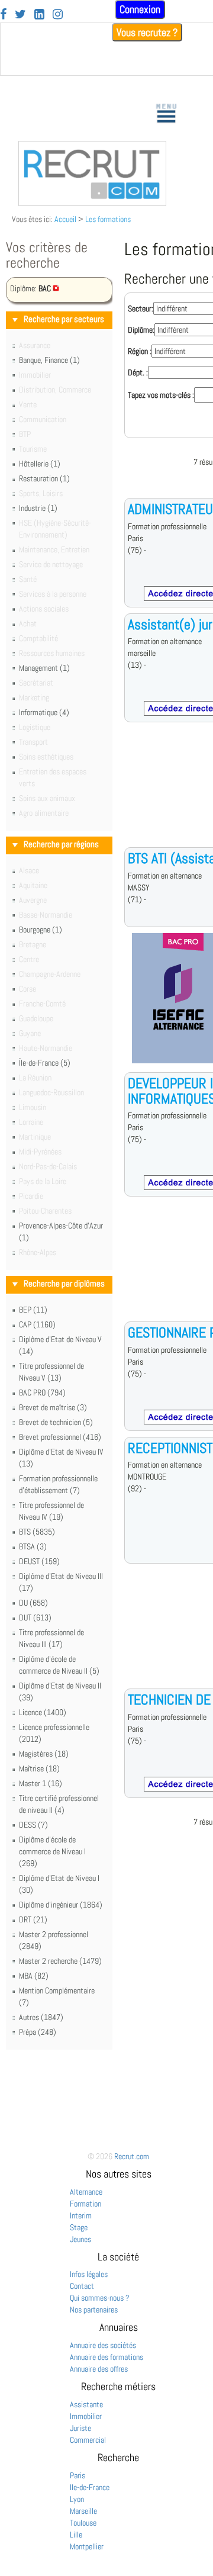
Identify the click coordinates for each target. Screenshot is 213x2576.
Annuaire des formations (106, 2357)
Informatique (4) (44, 712)
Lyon (77, 2499)
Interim (81, 2215)
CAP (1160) (37, 1324)
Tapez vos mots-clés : (161, 395)
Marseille (83, 2511)
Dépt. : (138, 372)
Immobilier (86, 2416)
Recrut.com (132, 2156)
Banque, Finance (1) (49, 360)
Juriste (80, 2428)
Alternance (86, 2192)
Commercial (88, 2440)
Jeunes (80, 2239)
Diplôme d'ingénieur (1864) (61, 1905)
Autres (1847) (41, 2017)
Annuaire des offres (99, 2369)
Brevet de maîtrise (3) (53, 1407)
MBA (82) (34, 1976)
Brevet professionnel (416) (60, 1437)
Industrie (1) (38, 508)
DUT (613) (35, 1617)
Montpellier (87, 2546)
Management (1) (44, 668)
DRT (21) (33, 1919)
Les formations (108, 219)
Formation (85, 2204)
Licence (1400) (43, 1712)
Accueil (65, 219)
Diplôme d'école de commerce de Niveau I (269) (52, 1851)
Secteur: (141, 308)
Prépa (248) (38, 2032)
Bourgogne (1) (41, 930)
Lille (76, 2535)
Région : (140, 351)
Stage (79, 2227)
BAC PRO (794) (42, 1392)
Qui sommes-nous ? (100, 2298)
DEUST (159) (39, 1561)
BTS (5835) (37, 1532)
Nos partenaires (94, 2310)
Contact (82, 2286)
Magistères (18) (44, 1754)
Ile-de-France (90, 2487)
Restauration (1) (44, 478)
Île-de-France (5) (45, 1063)
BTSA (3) (33, 1546)
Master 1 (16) (41, 1783)
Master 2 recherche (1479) (60, 1961)
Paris (78, 2475)
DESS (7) (33, 1825)
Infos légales (89, 2274)
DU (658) (33, 1603)
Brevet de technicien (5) (56, 1422)
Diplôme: (141, 330)
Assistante (86, 2404)
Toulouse (83, 2523)
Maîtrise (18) (39, 1768)
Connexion (140, 9)
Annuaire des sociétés (103, 2345)
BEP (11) (33, 1310)
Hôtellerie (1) (40, 464)
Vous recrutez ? (147, 32)
